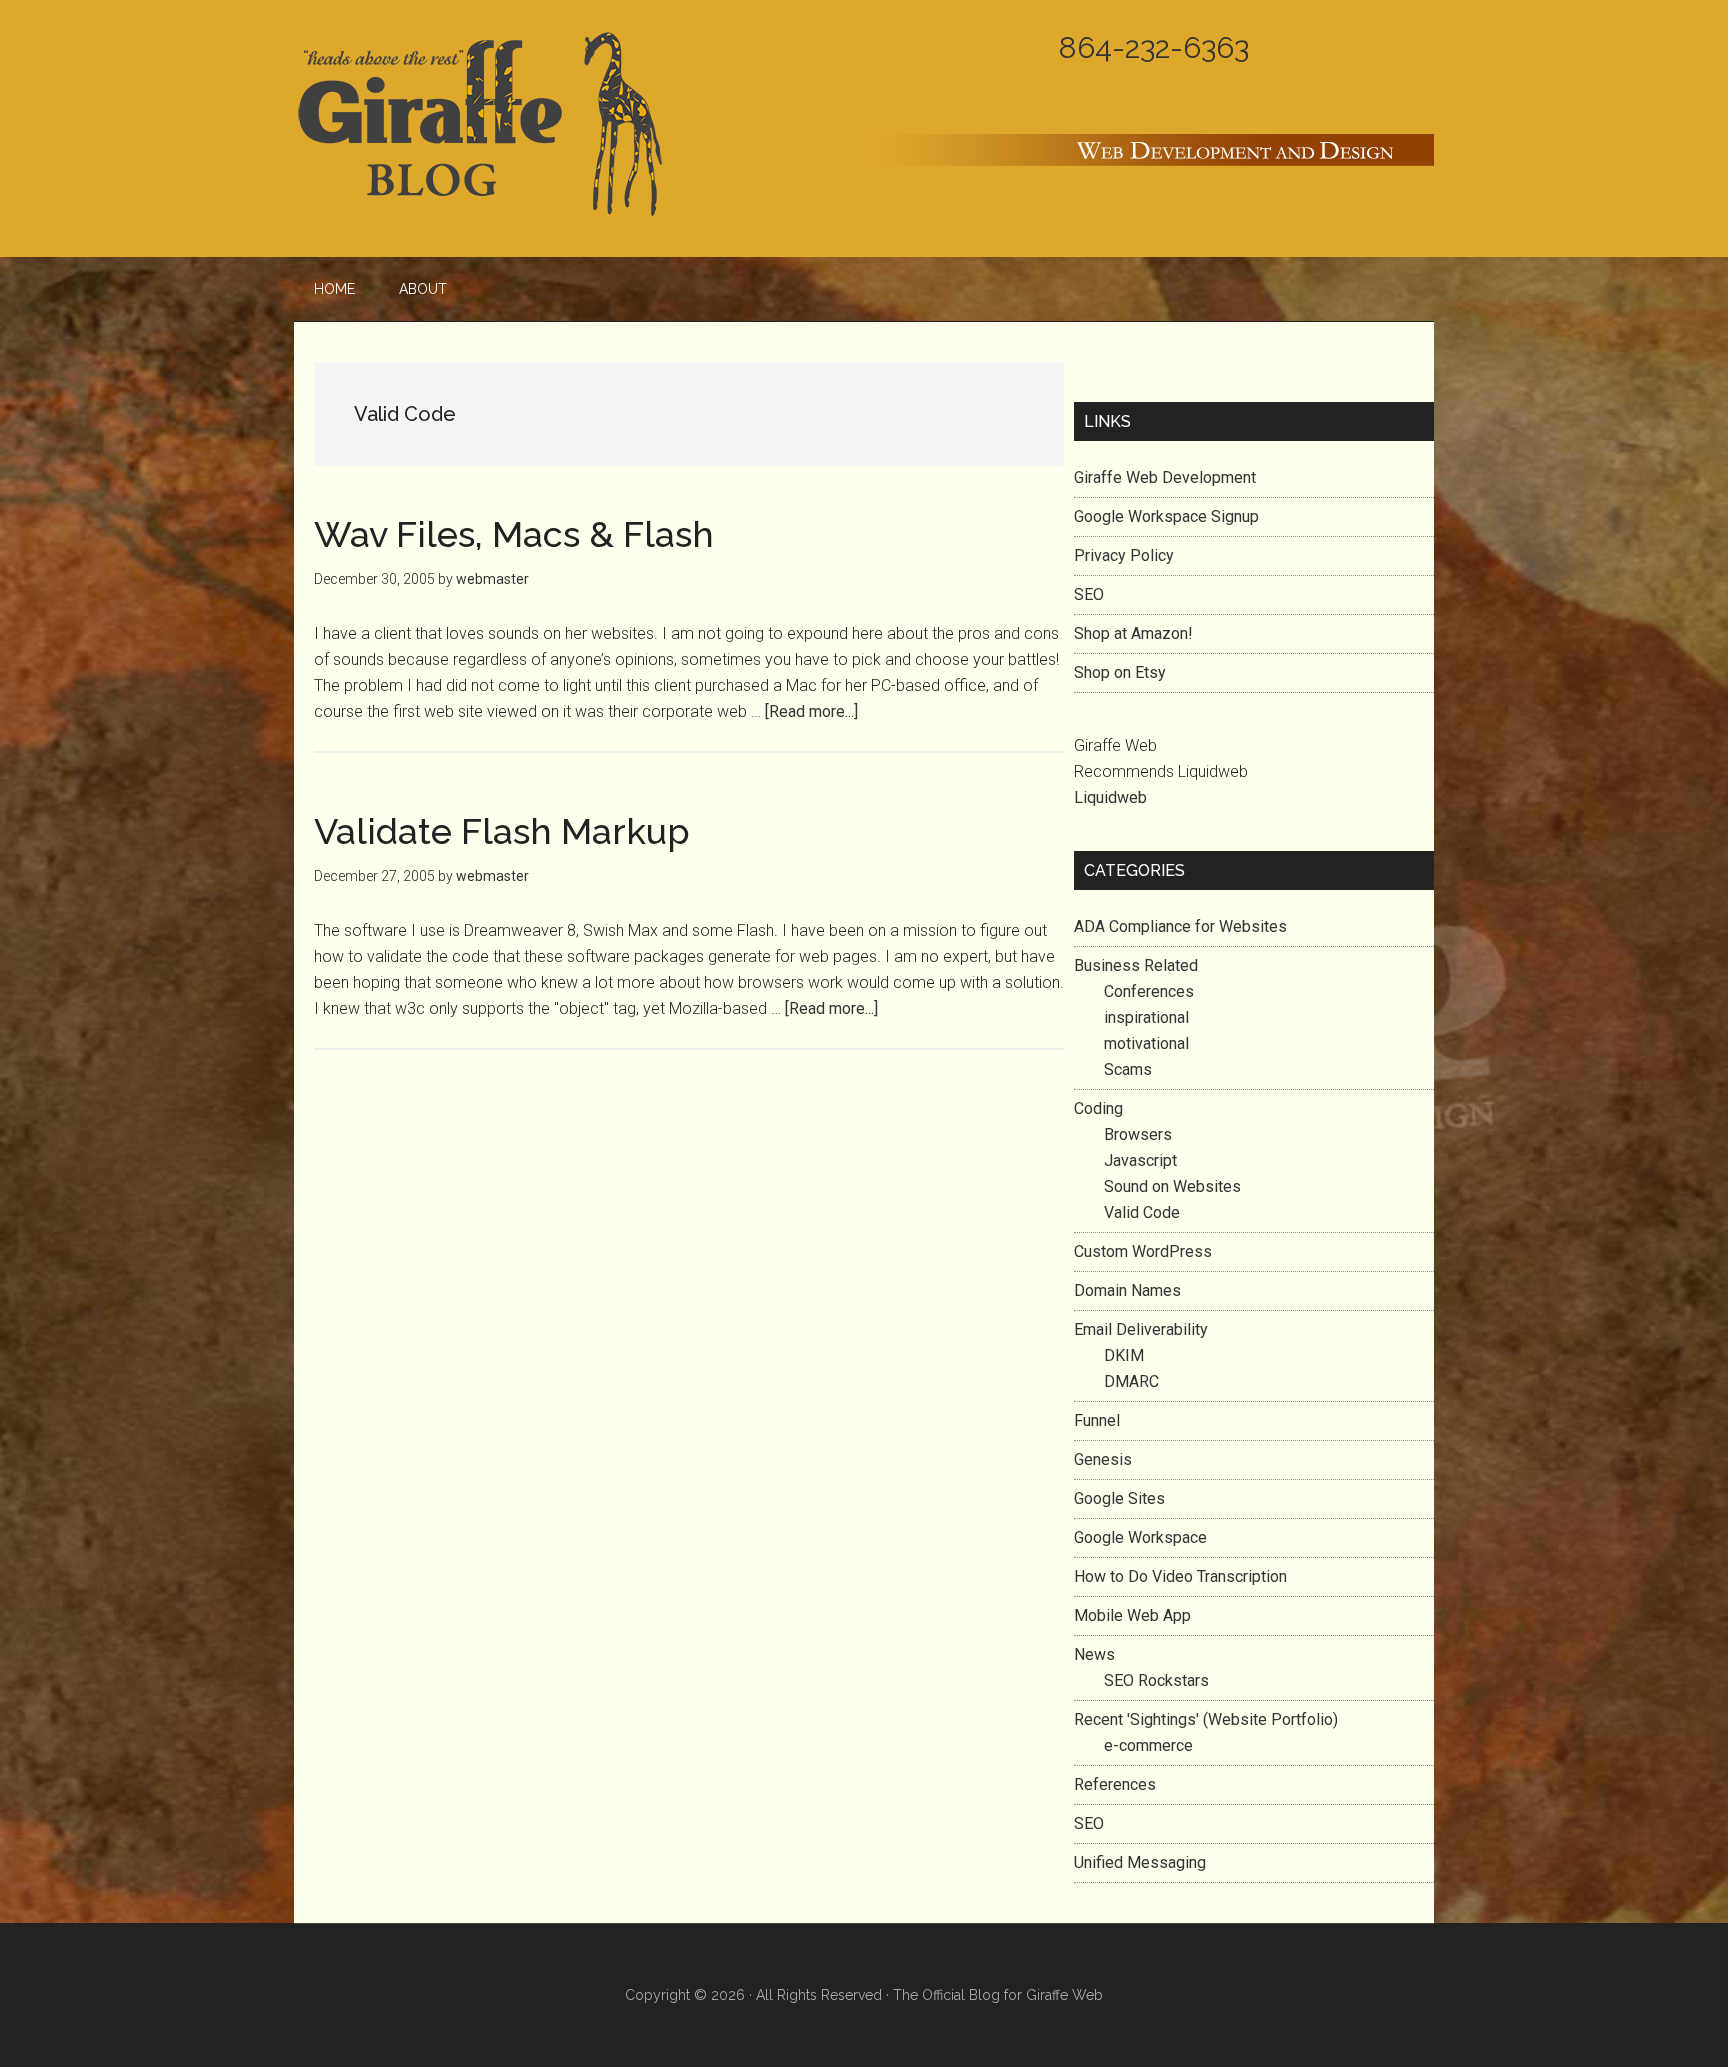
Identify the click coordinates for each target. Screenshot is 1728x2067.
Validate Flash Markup (502, 831)
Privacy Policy (1124, 555)
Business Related (1136, 965)
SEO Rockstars (1156, 1680)
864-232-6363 (1154, 47)
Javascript (1140, 1160)
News (1094, 1654)
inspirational (1146, 1017)
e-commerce (1148, 1745)
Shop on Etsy (1120, 672)
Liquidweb (1110, 797)
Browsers (1138, 1134)
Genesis (1103, 1459)
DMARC (1131, 1381)
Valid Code (1142, 1212)
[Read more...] (811, 711)
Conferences (1149, 991)
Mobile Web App (1132, 1615)
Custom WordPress (1143, 1251)
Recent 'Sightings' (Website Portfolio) (1206, 1719)
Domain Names (1127, 1290)
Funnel (1097, 1420)
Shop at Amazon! (1133, 633)
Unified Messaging (1140, 1862)
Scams (1128, 1069)
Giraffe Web (1064, 1995)
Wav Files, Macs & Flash (514, 534)
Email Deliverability (1141, 1329)
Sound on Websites (1172, 1186)
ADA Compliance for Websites (1180, 926)
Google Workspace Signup (1166, 516)
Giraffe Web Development (1165, 477)
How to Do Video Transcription (1180, 1576)
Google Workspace (1140, 1537)
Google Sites (1119, 1498)
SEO (1089, 594)
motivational (1146, 1043)
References (1115, 1784)
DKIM (1124, 1355)
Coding (1098, 1108)
